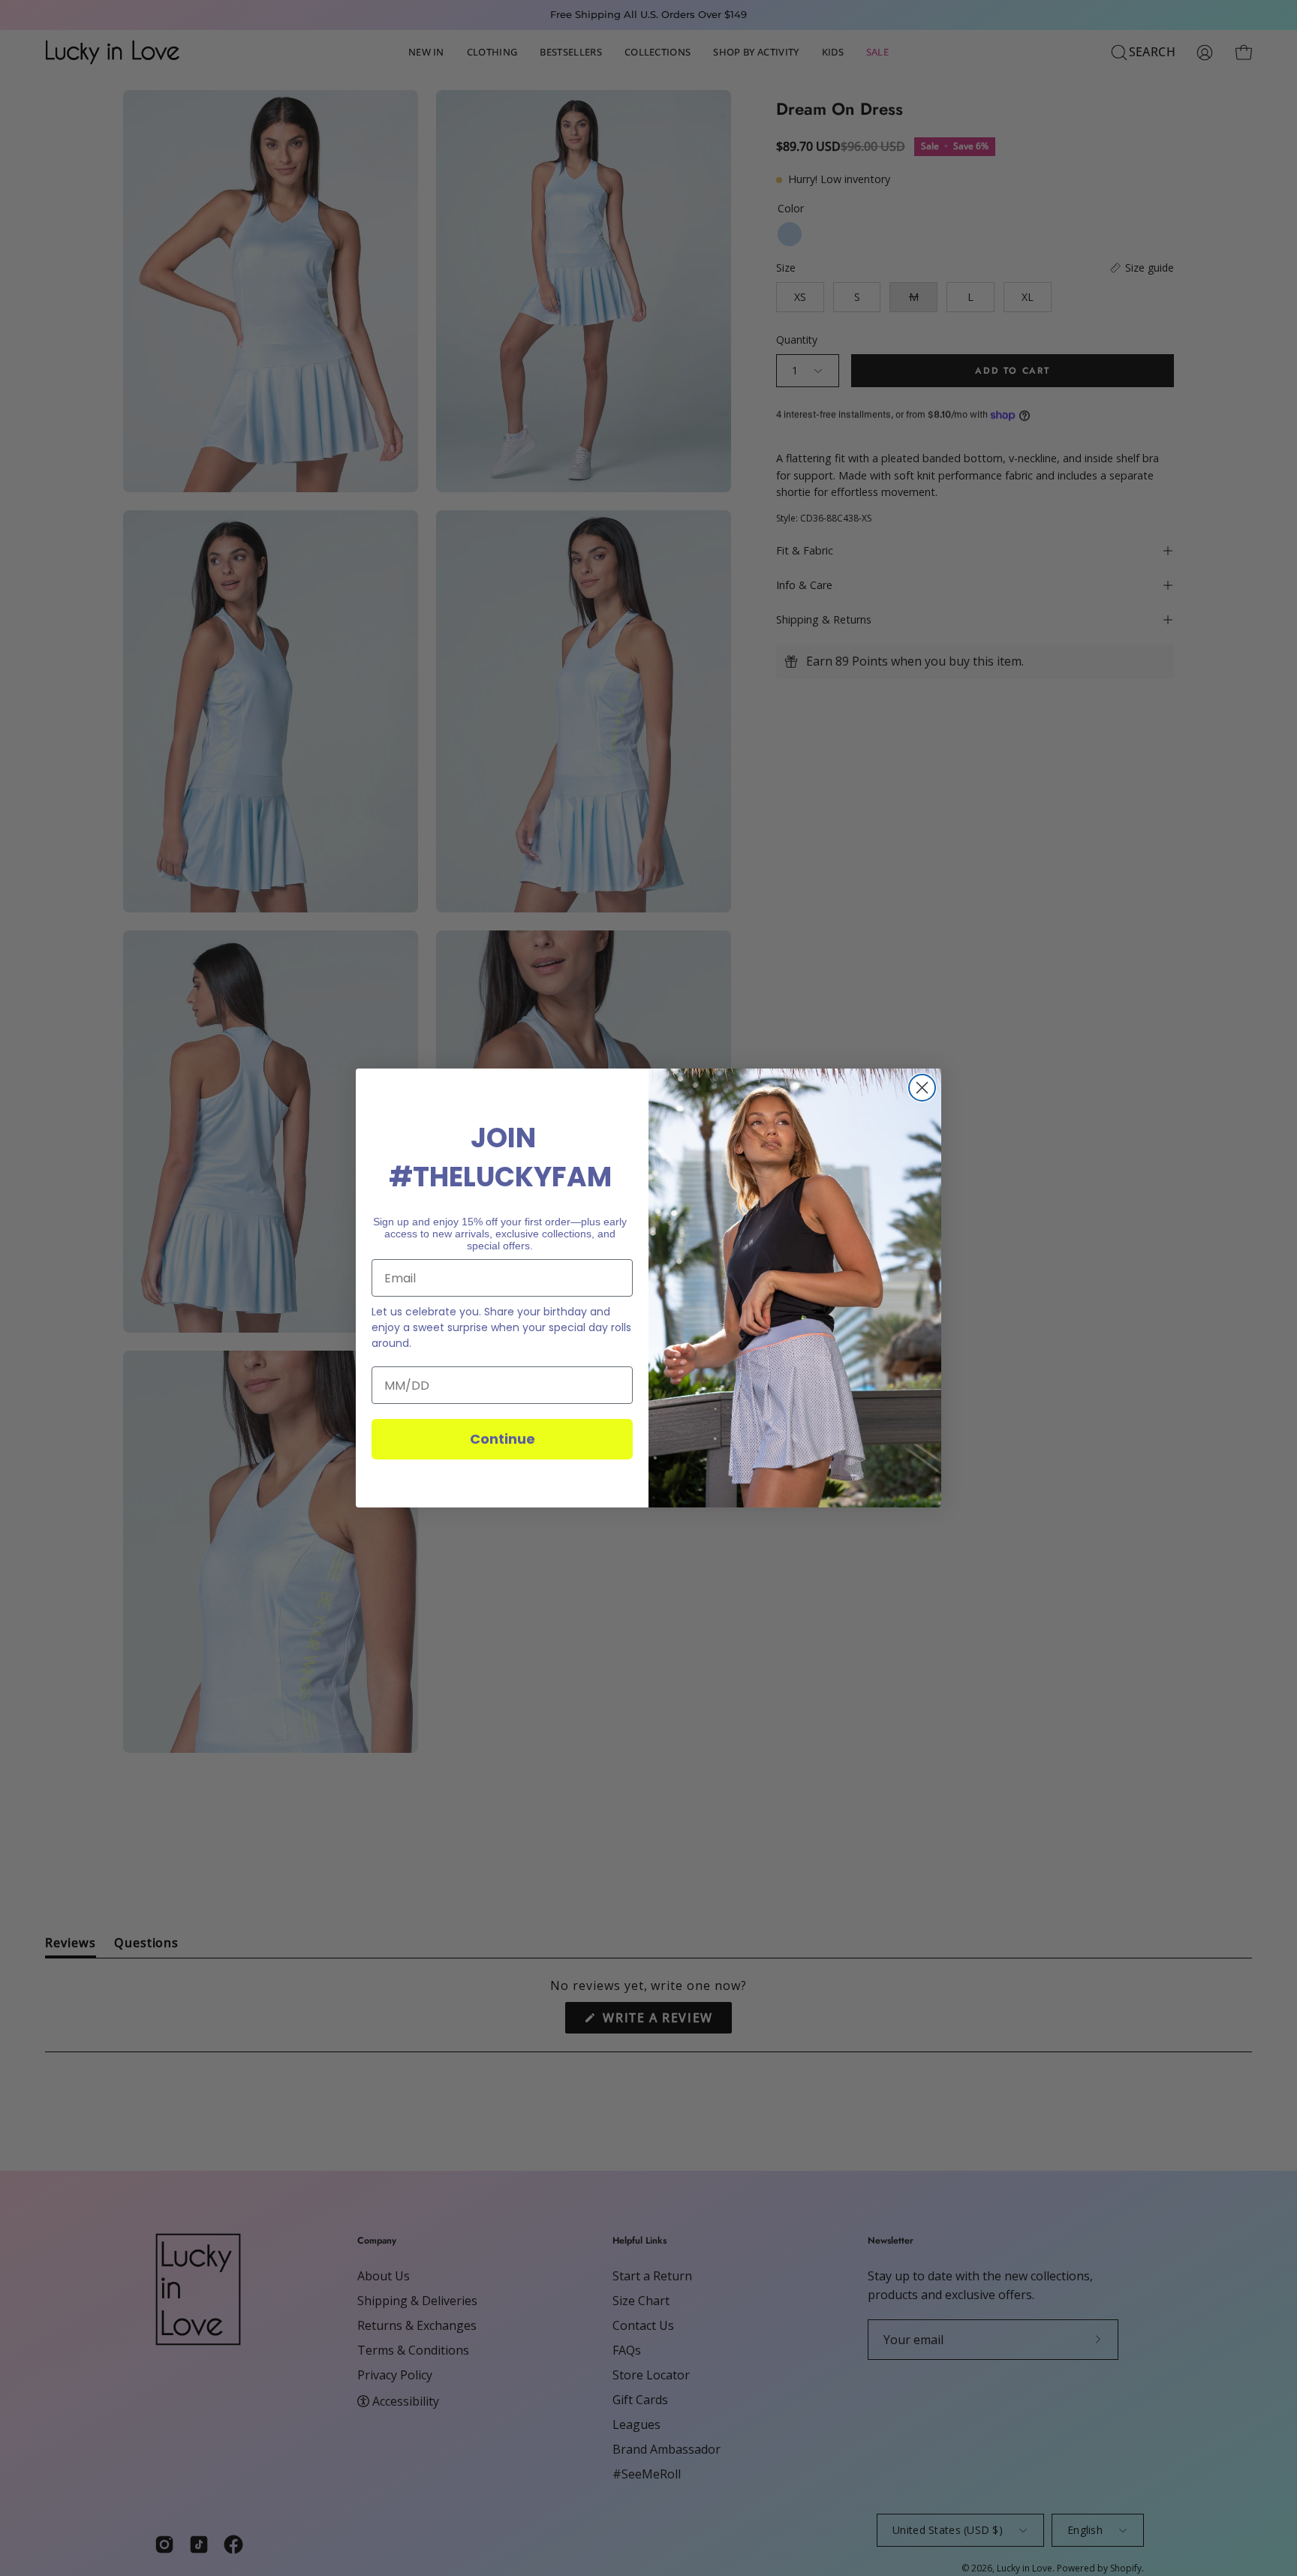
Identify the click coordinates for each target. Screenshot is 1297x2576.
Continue (503, 1439)
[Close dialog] (922, 1088)
